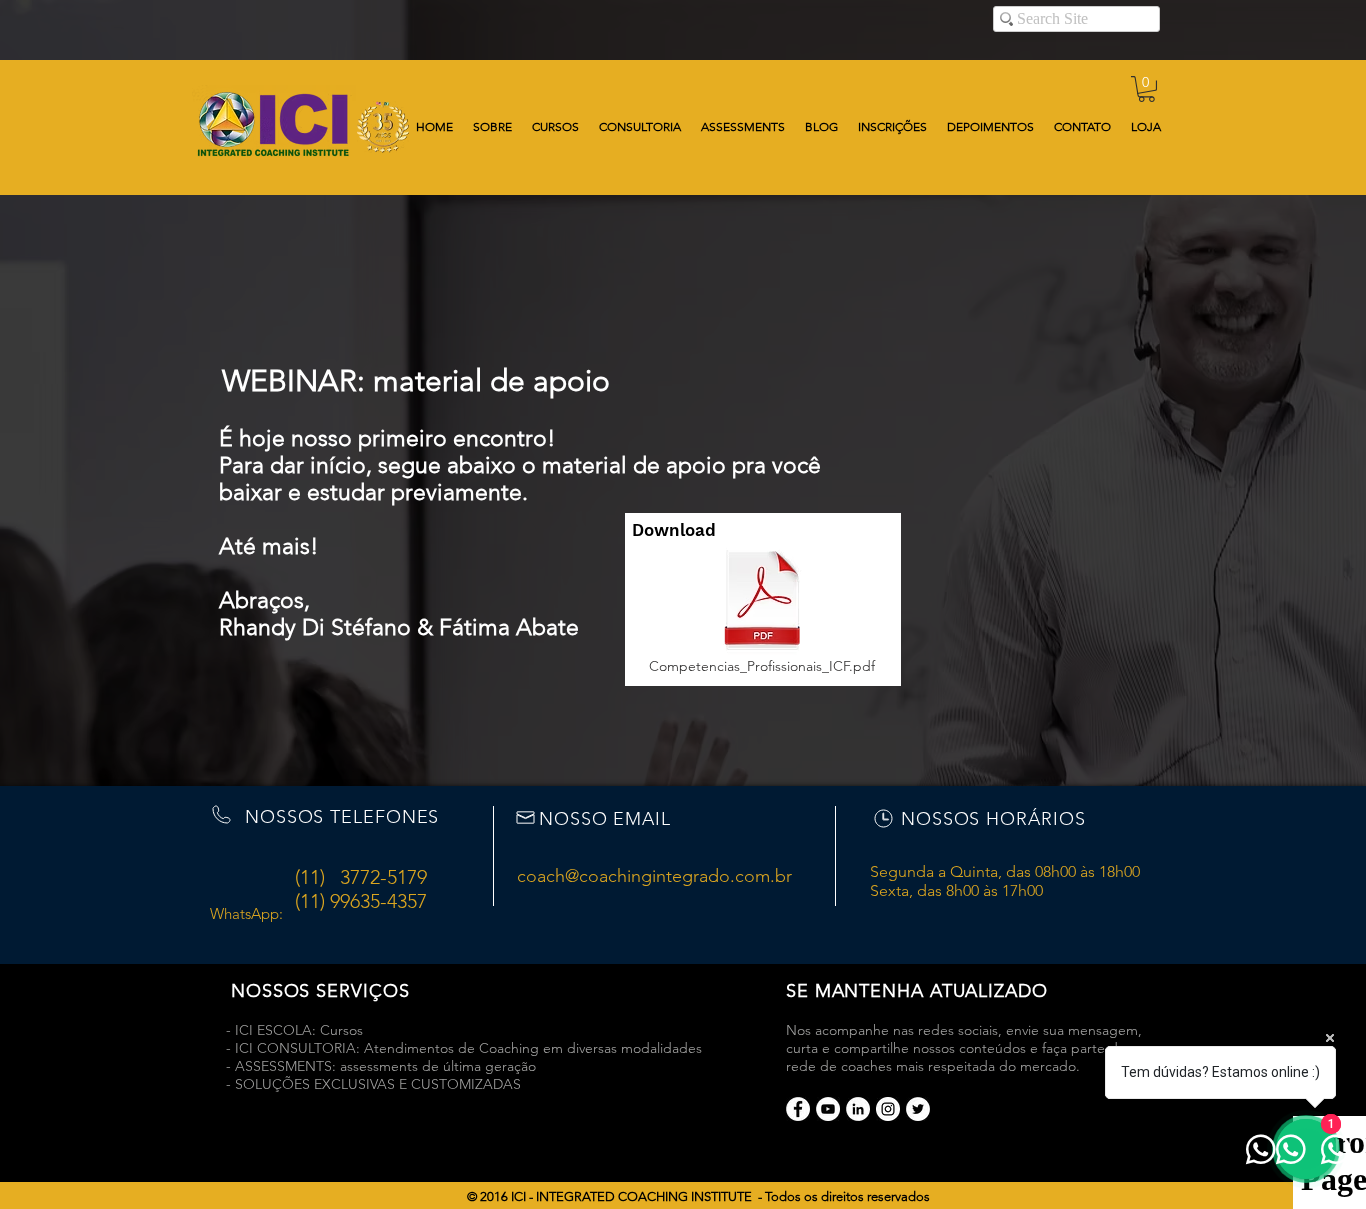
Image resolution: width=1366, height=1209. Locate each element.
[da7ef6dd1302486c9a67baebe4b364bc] (888, 1109)
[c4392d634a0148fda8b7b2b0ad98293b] (918, 1109)
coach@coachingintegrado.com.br (654, 876)
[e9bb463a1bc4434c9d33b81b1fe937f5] (828, 1109)
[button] (1146, 89)
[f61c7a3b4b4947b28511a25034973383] (858, 1109)
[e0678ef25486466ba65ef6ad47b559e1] (798, 1109)
